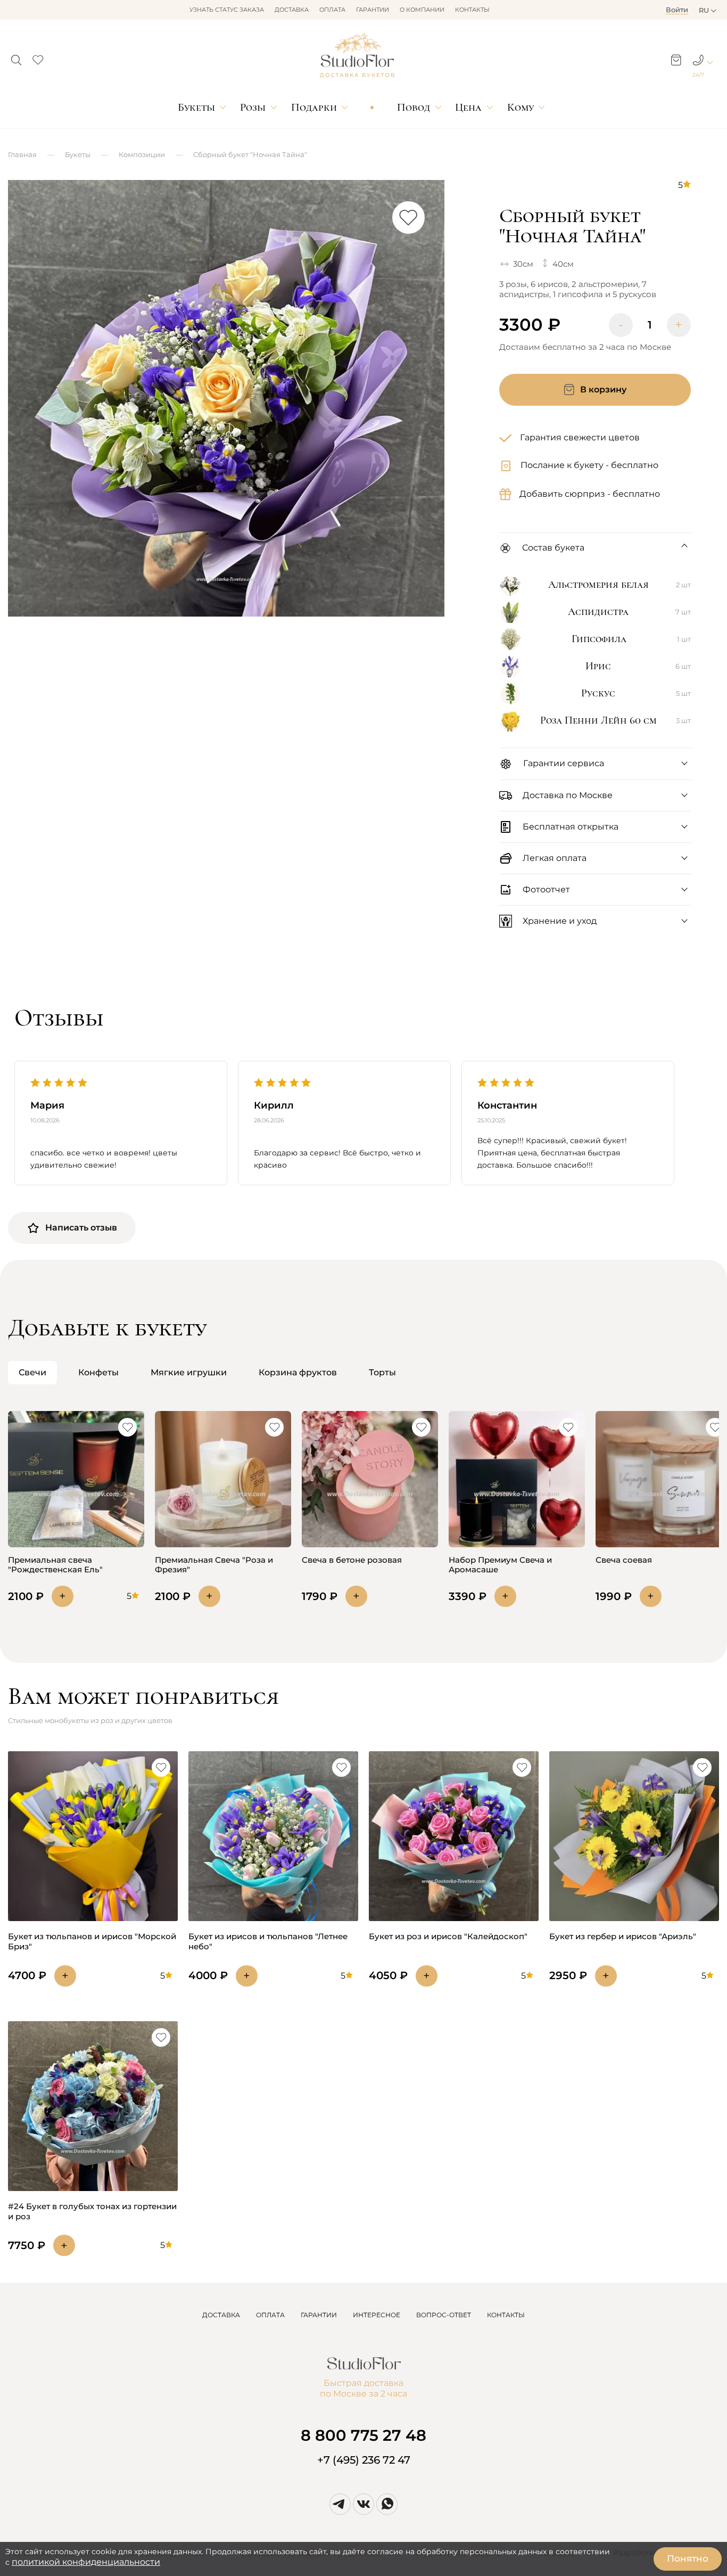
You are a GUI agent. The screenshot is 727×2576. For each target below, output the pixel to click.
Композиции (142, 154)
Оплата (332, 10)
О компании (422, 10)
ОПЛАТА (270, 2315)
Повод (414, 107)
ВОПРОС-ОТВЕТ (444, 2315)
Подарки (314, 107)
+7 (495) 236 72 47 (364, 2460)
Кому (521, 107)
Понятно (688, 2558)
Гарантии (373, 10)
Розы (253, 107)
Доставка (292, 10)
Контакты (472, 10)
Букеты (196, 107)
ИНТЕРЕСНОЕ (377, 2315)
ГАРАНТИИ (319, 2315)
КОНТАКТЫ (506, 2315)
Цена (468, 107)
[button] (16, 57)
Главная (22, 154)
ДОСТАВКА (221, 2315)
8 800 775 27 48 (363, 2435)
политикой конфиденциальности (86, 2562)
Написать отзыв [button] (81, 1228)
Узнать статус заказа (227, 10)
